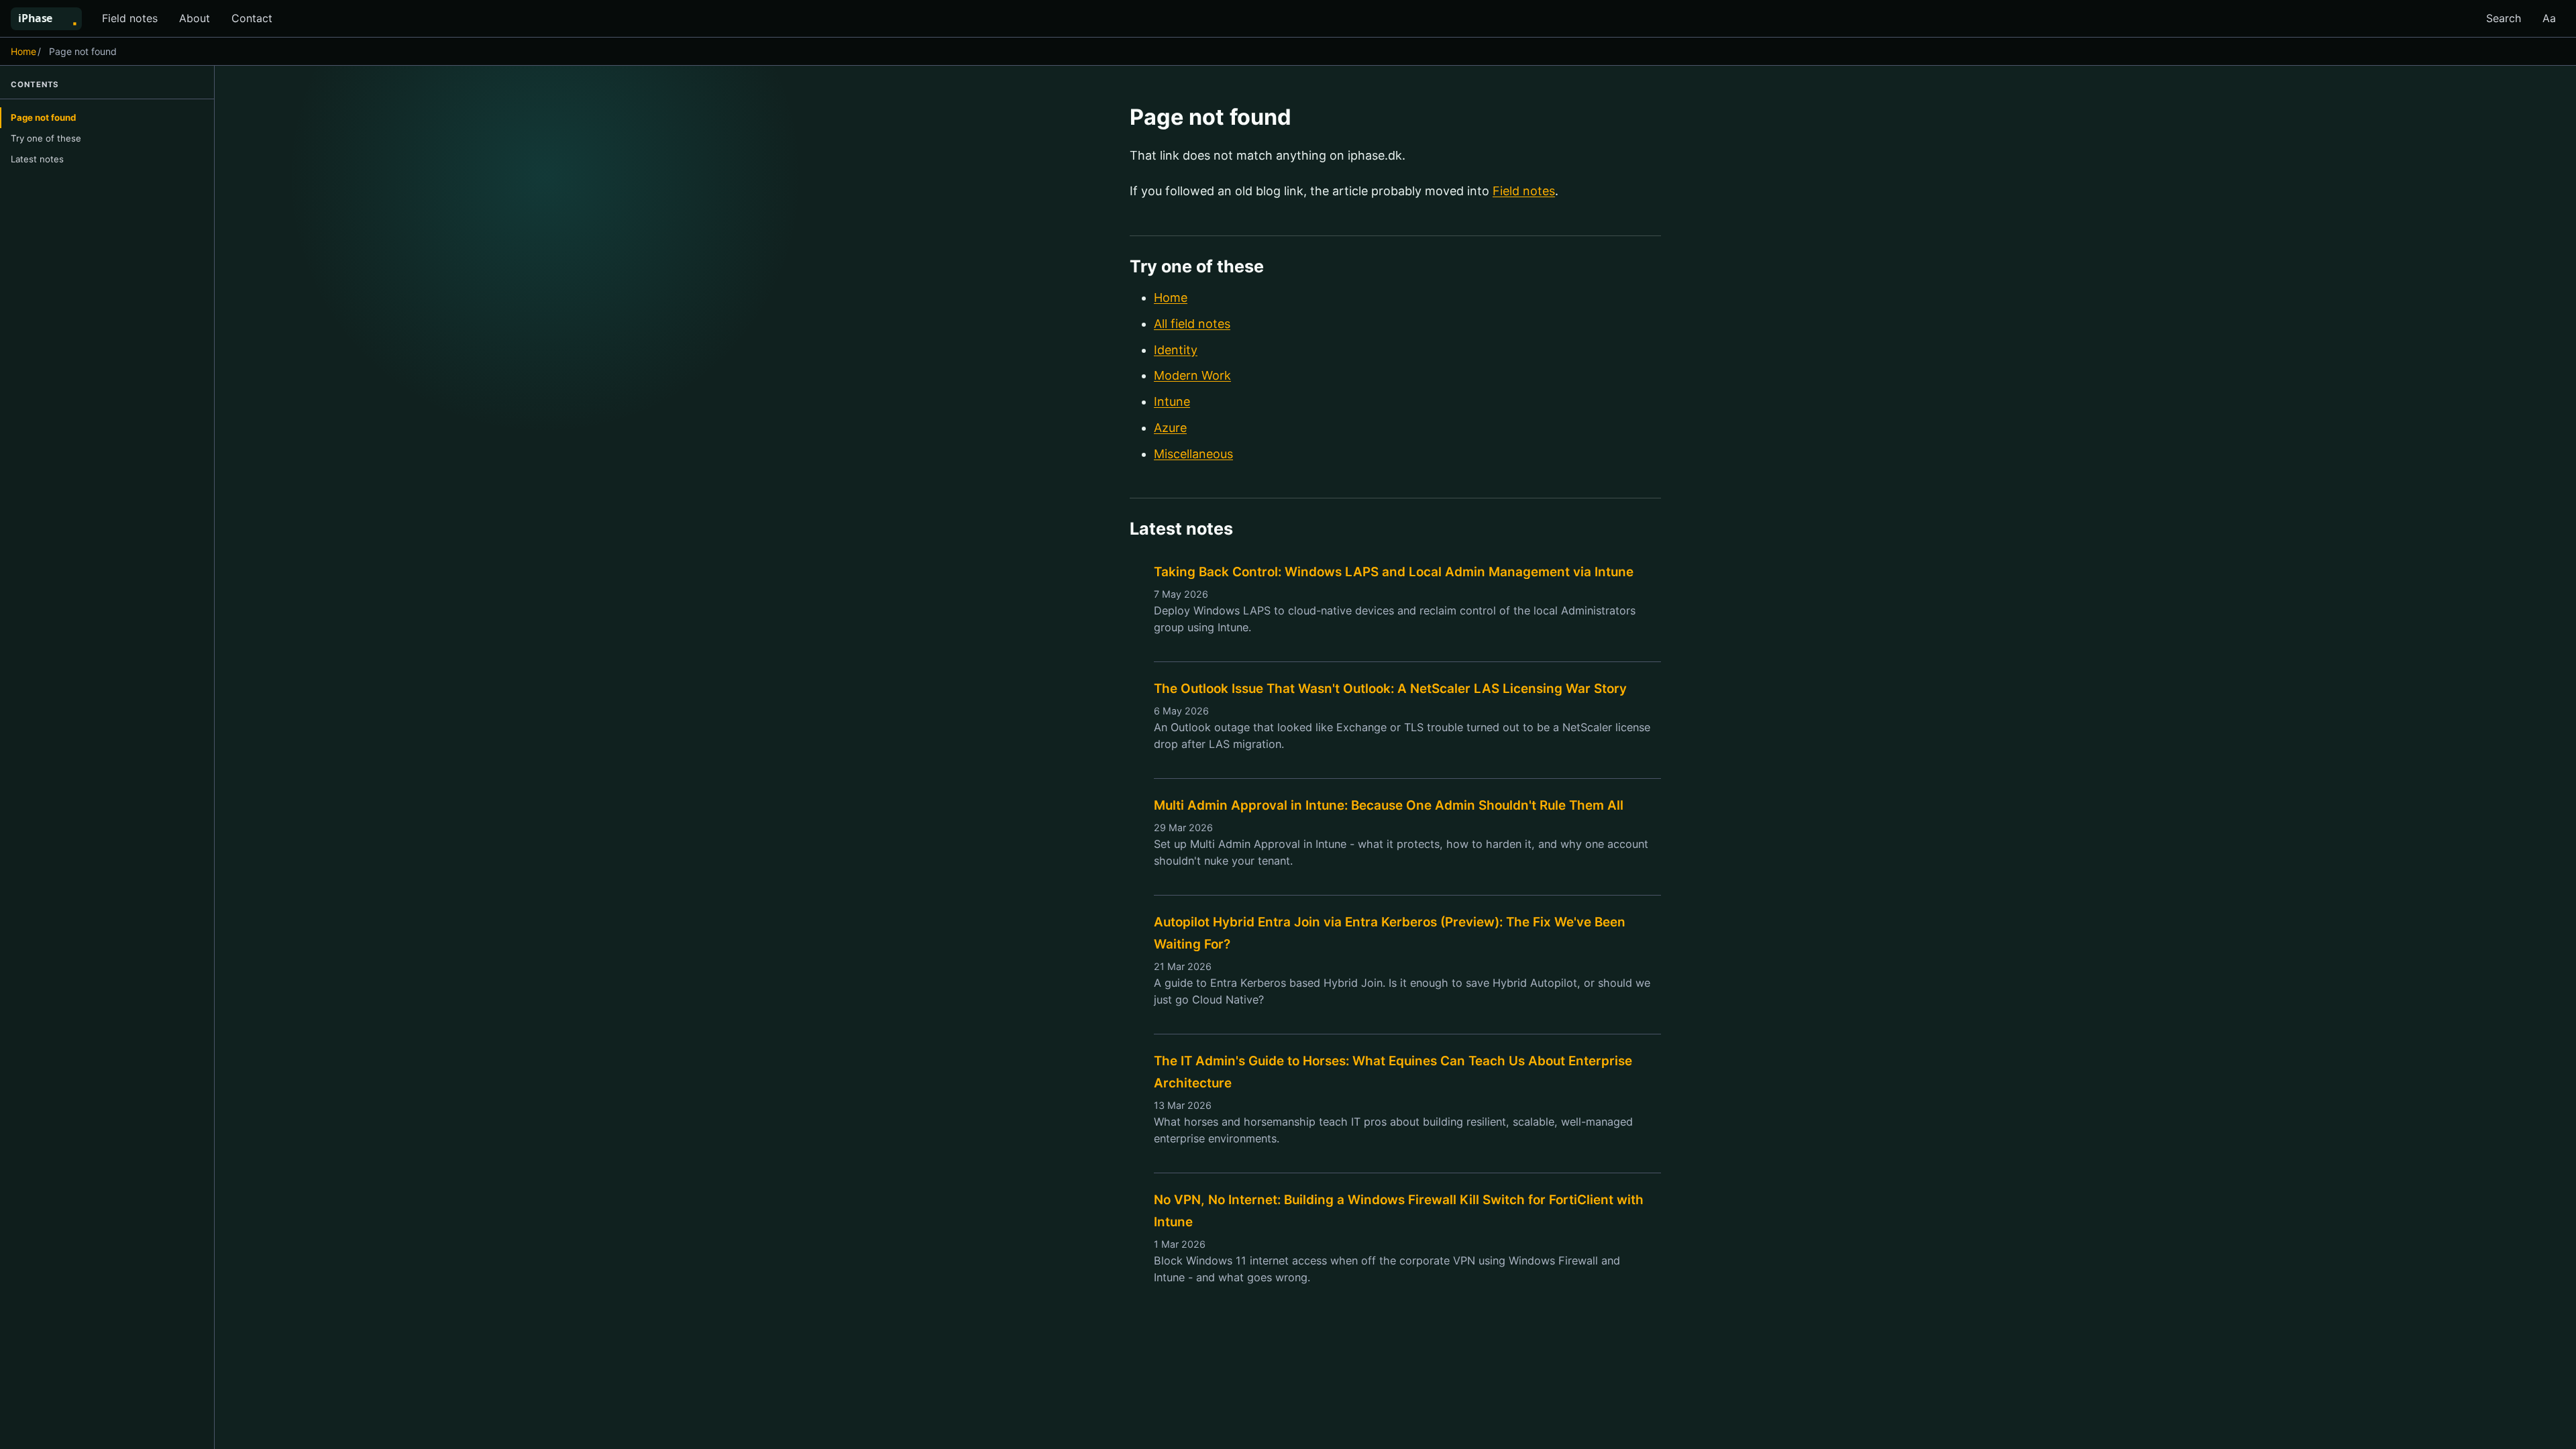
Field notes (130, 18)
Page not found (43, 117)
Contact (252, 18)
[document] (1395, 757)
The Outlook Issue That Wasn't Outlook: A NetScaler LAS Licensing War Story (1390, 689)
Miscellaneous (1193, 454)
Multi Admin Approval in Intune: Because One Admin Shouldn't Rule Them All (1389, 805)
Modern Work (1192, 375)
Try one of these (46, 138)
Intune (1172, 401)
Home (23, 51)
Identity (1176, 350)
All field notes (1192, 324)
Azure (1170, 428)
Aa (2549, 18)
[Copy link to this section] (1308, 119)
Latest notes (37, 159)
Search (2504, 18)
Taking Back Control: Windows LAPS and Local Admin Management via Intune (1394, 572)
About (195, 18)
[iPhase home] (52, 19)
